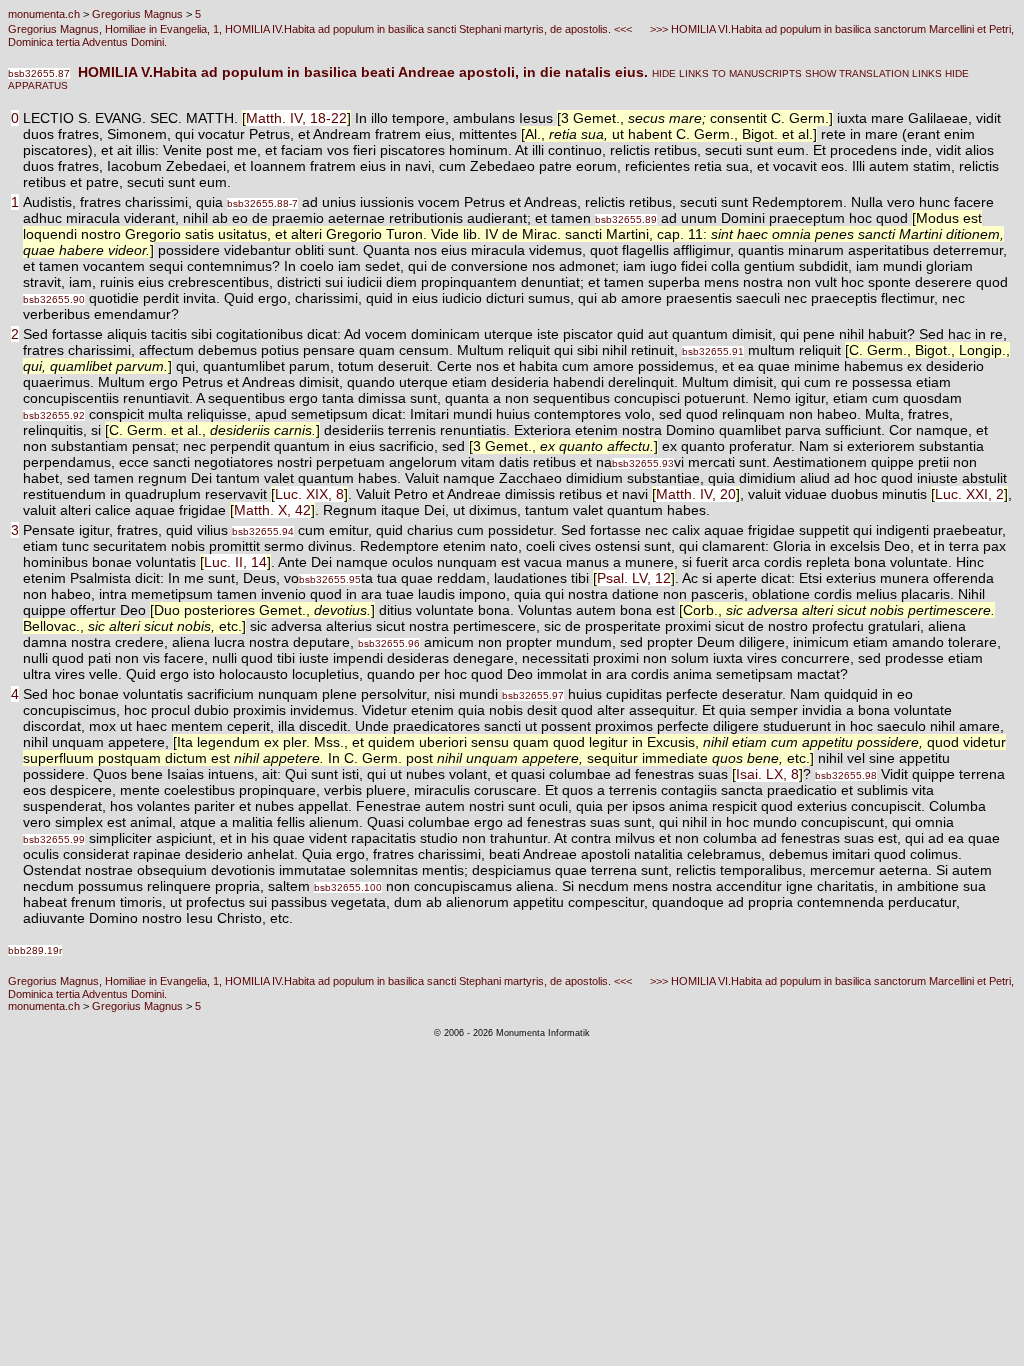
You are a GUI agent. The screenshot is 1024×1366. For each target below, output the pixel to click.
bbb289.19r (35, 950)
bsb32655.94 (263, 531)
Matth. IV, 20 (696, 494)
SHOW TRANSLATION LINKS (872, 73)
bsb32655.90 (54, 299)
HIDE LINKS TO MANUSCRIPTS (727, 73)
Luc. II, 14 (235, 562)
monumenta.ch (44, 14)
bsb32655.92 (54, 415)
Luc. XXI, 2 (969, 494)
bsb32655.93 (643, 463)
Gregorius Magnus (137, 14)
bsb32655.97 (533, 695)
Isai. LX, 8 (767, 774)
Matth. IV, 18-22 (296, 118)
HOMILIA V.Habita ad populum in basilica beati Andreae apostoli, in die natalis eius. (361, 72)
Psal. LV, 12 (634, 578)
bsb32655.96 (389, 643)
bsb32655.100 (348, 887)
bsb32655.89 (626, 219)
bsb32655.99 (54, 839)
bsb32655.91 (713, 351)
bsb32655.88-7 (262, 203)
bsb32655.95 (330, 579)
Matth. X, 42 (272, 510)
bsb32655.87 (39, 73)
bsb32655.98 (846, 775)
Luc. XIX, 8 (309, 494)
